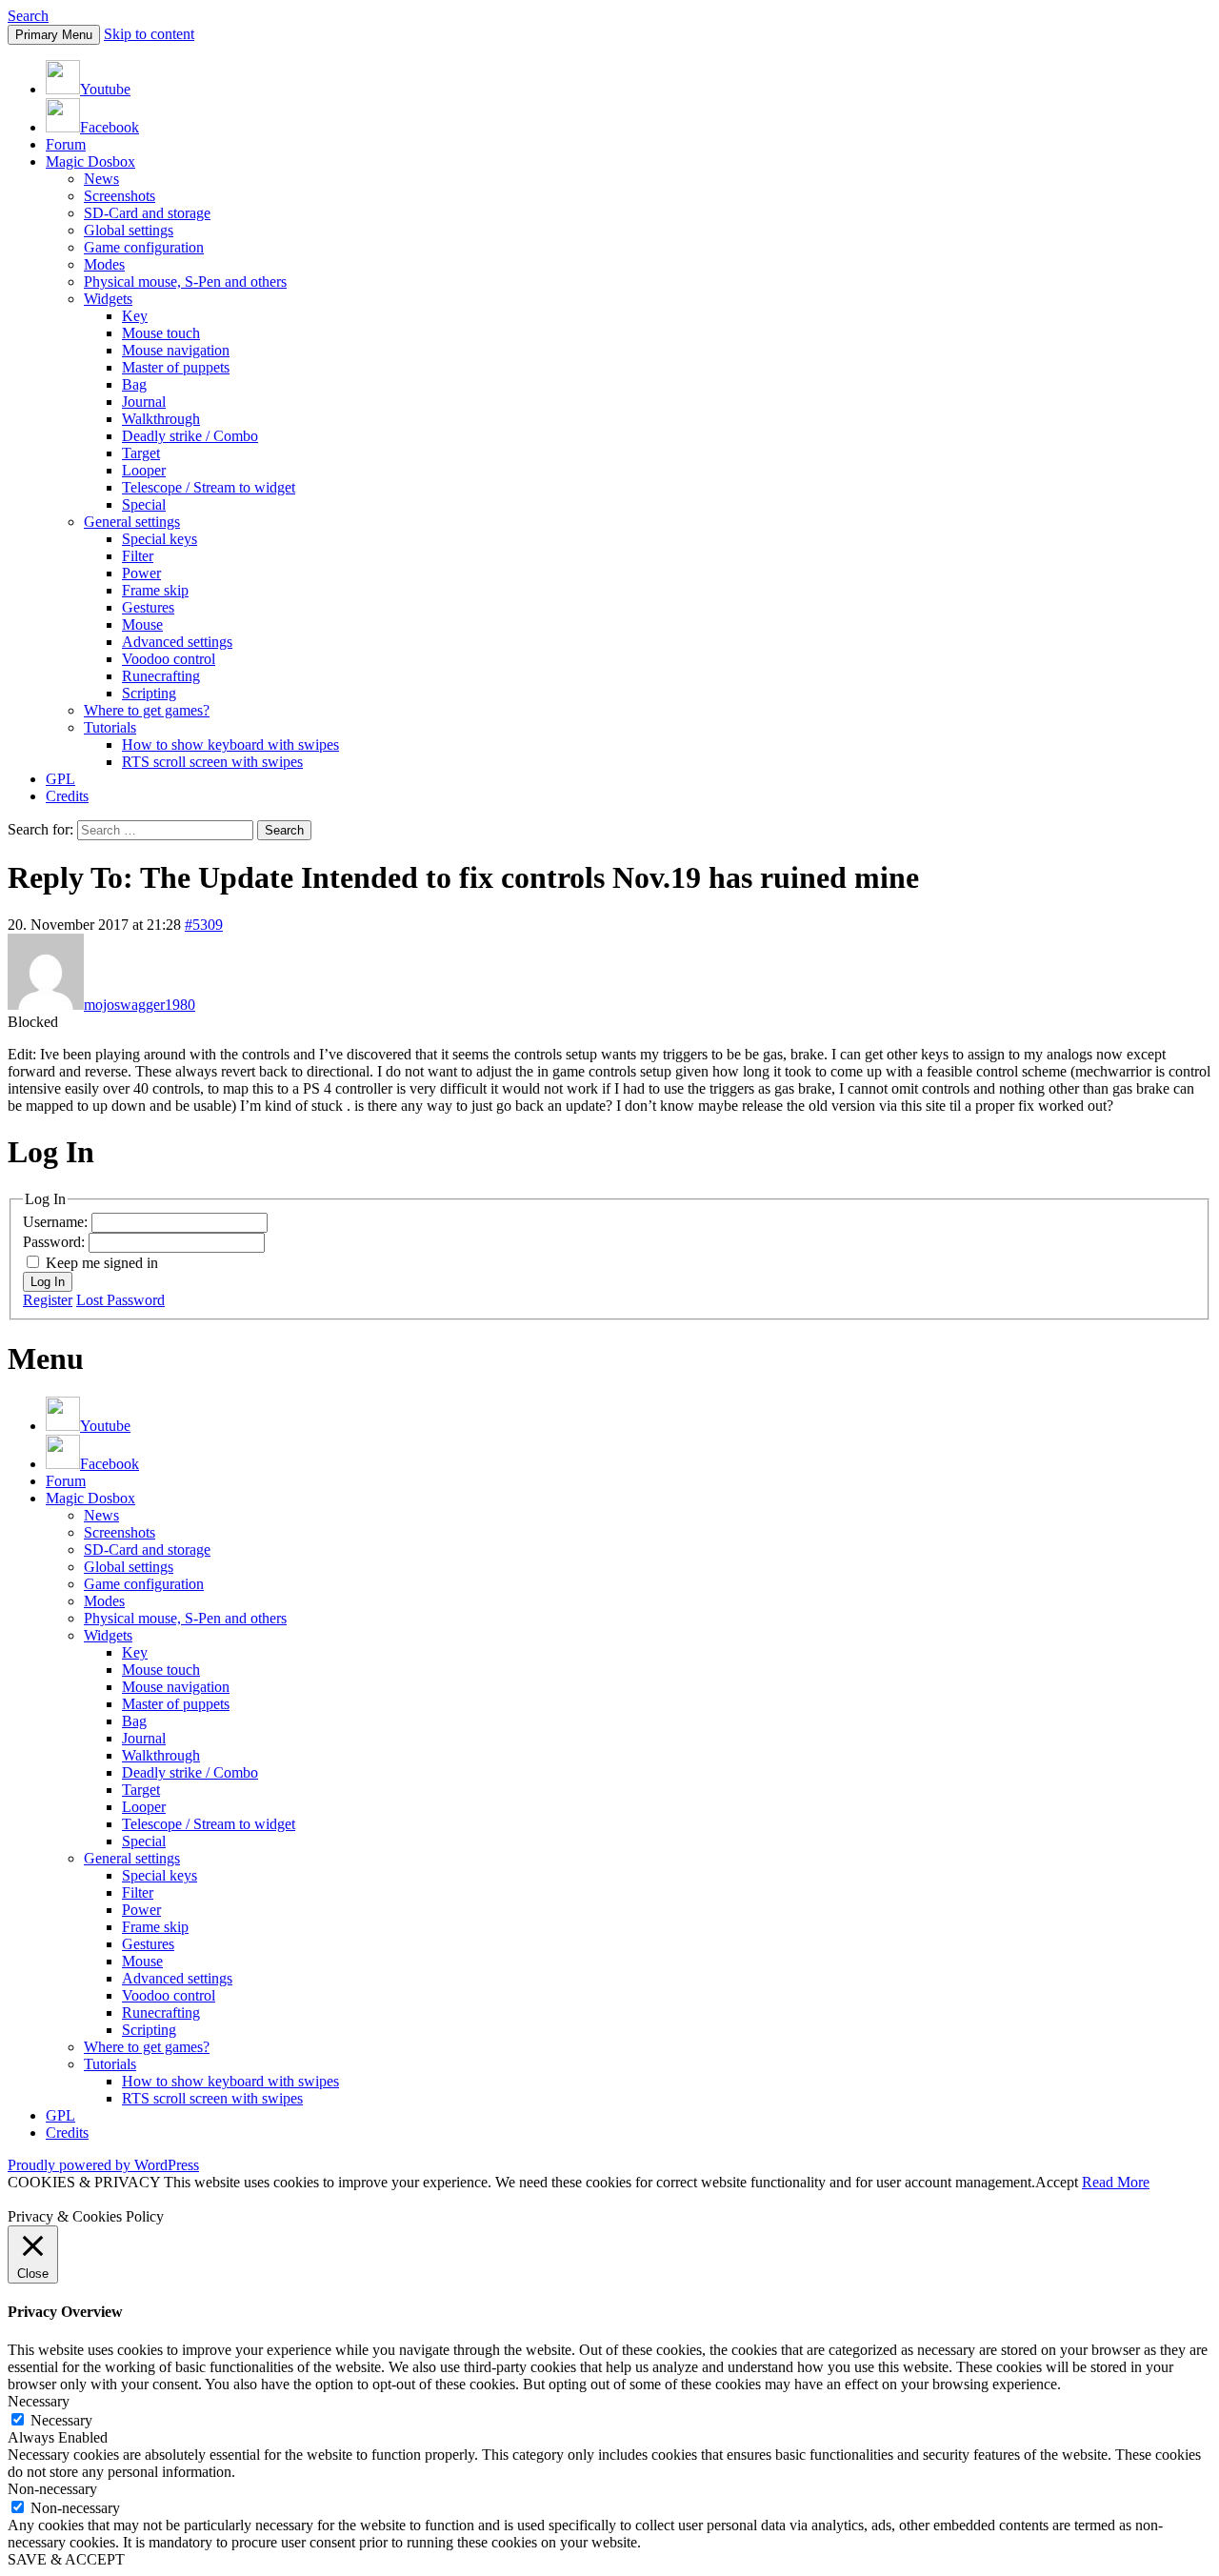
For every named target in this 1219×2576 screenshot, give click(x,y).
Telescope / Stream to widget (209, 487)
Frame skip (155, 590)
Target (141, 453)
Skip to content (149, 34)
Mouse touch (161, 333)
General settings (132, 522)
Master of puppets (176, 367)
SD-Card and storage (147, 213)
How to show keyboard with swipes (230, 745)
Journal (144, 402)
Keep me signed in (102, 1263)
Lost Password (120, 1300)
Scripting (149, 693)
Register (48, 1300)
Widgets (108, 299)
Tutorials (110, 727)
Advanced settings (177, 642)
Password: (56, 1242)
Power (141, 573)
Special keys (160, 539)
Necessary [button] (39, 2401)
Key (135, 316)
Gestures (148, 607)
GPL (60, 779)
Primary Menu (54, 35)
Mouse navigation (176, 350)
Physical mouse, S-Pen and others (185, 282)
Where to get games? (147, 710)
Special (144, 504)
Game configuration (144, 247)
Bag (134, 384)
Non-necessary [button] (52, 2489)
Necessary (61, 2420)
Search (28, 16)
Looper (144, 470)
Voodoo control (169, 659)
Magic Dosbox (90, 161)
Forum (66, 144)
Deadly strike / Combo (190, 436)
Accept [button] (1057, 2182)
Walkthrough (161, 419)
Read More (1116, 2182)
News (101, 179)
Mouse (142, 624)
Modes (104, 264)
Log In (48, 1282)
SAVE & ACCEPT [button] (66, 2559)
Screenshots (120, 196)
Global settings (129, 230)
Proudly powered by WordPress (103, 2165)
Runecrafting (161, 676)
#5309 (204, 925)
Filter (138, 556)
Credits (67, 796)
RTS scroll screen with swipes (212, 762)
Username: (57, 1222)
